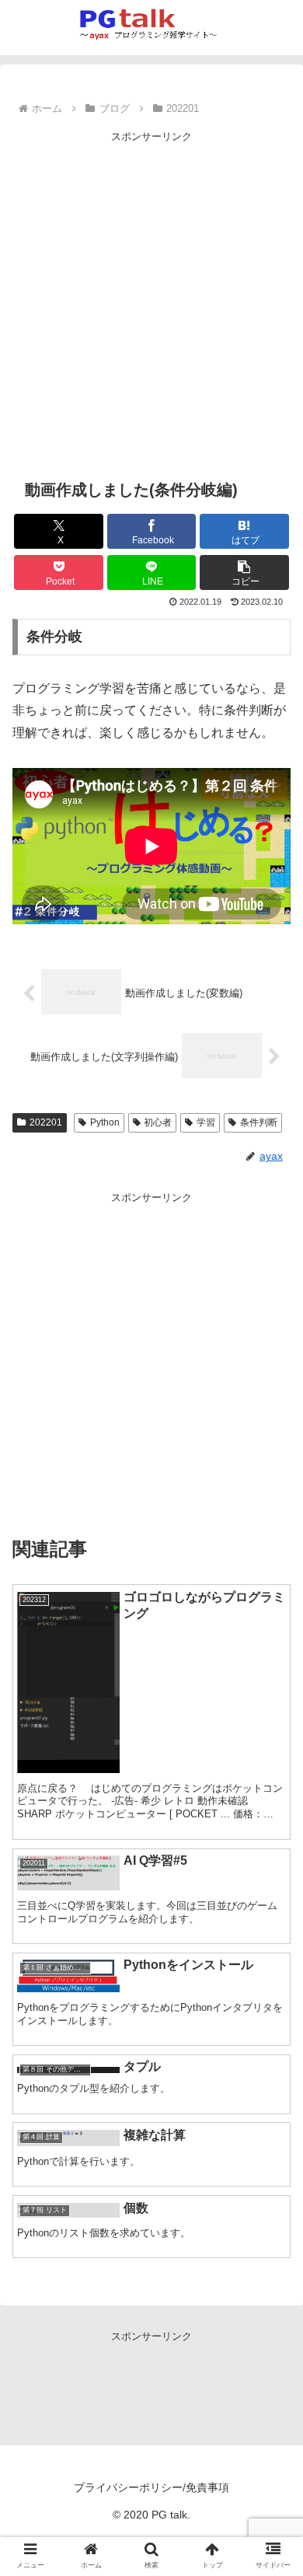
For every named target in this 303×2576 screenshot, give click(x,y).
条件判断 (259, 1122)
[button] (244, 572)
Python (105, 1122)
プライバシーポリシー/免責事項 (151, 2487)
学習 (206, 1122)
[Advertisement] (151, 297)
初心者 (158, 1122)
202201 (46, 1122)
